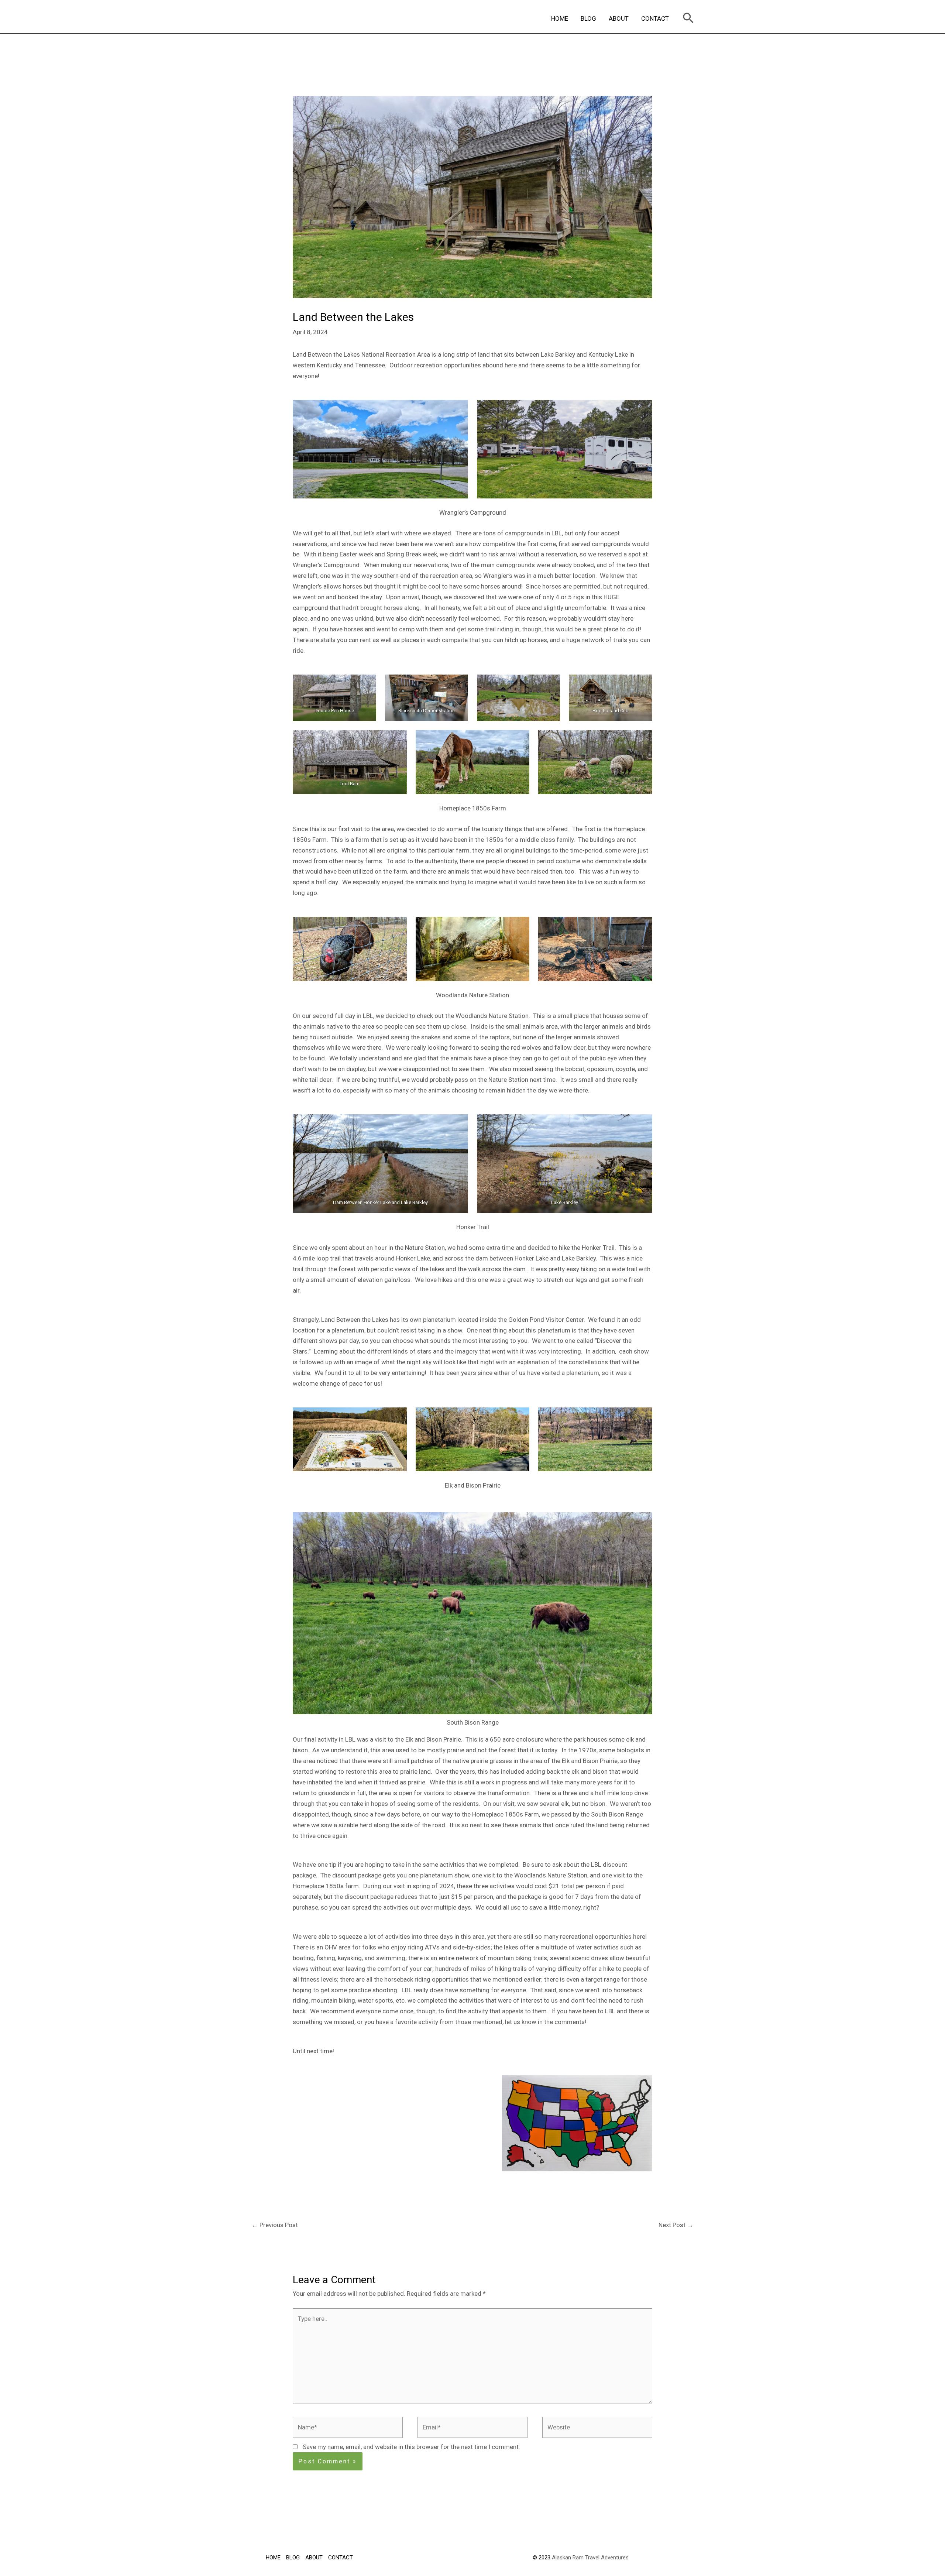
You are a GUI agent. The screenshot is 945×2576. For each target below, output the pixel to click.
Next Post (676, 2225)
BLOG (588, 18)
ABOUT (619, 18)
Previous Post (275, 2225)
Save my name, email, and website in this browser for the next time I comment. (411, 2447)
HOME (560, 18)
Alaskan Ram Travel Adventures (590, 2558)
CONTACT (655, 18)
